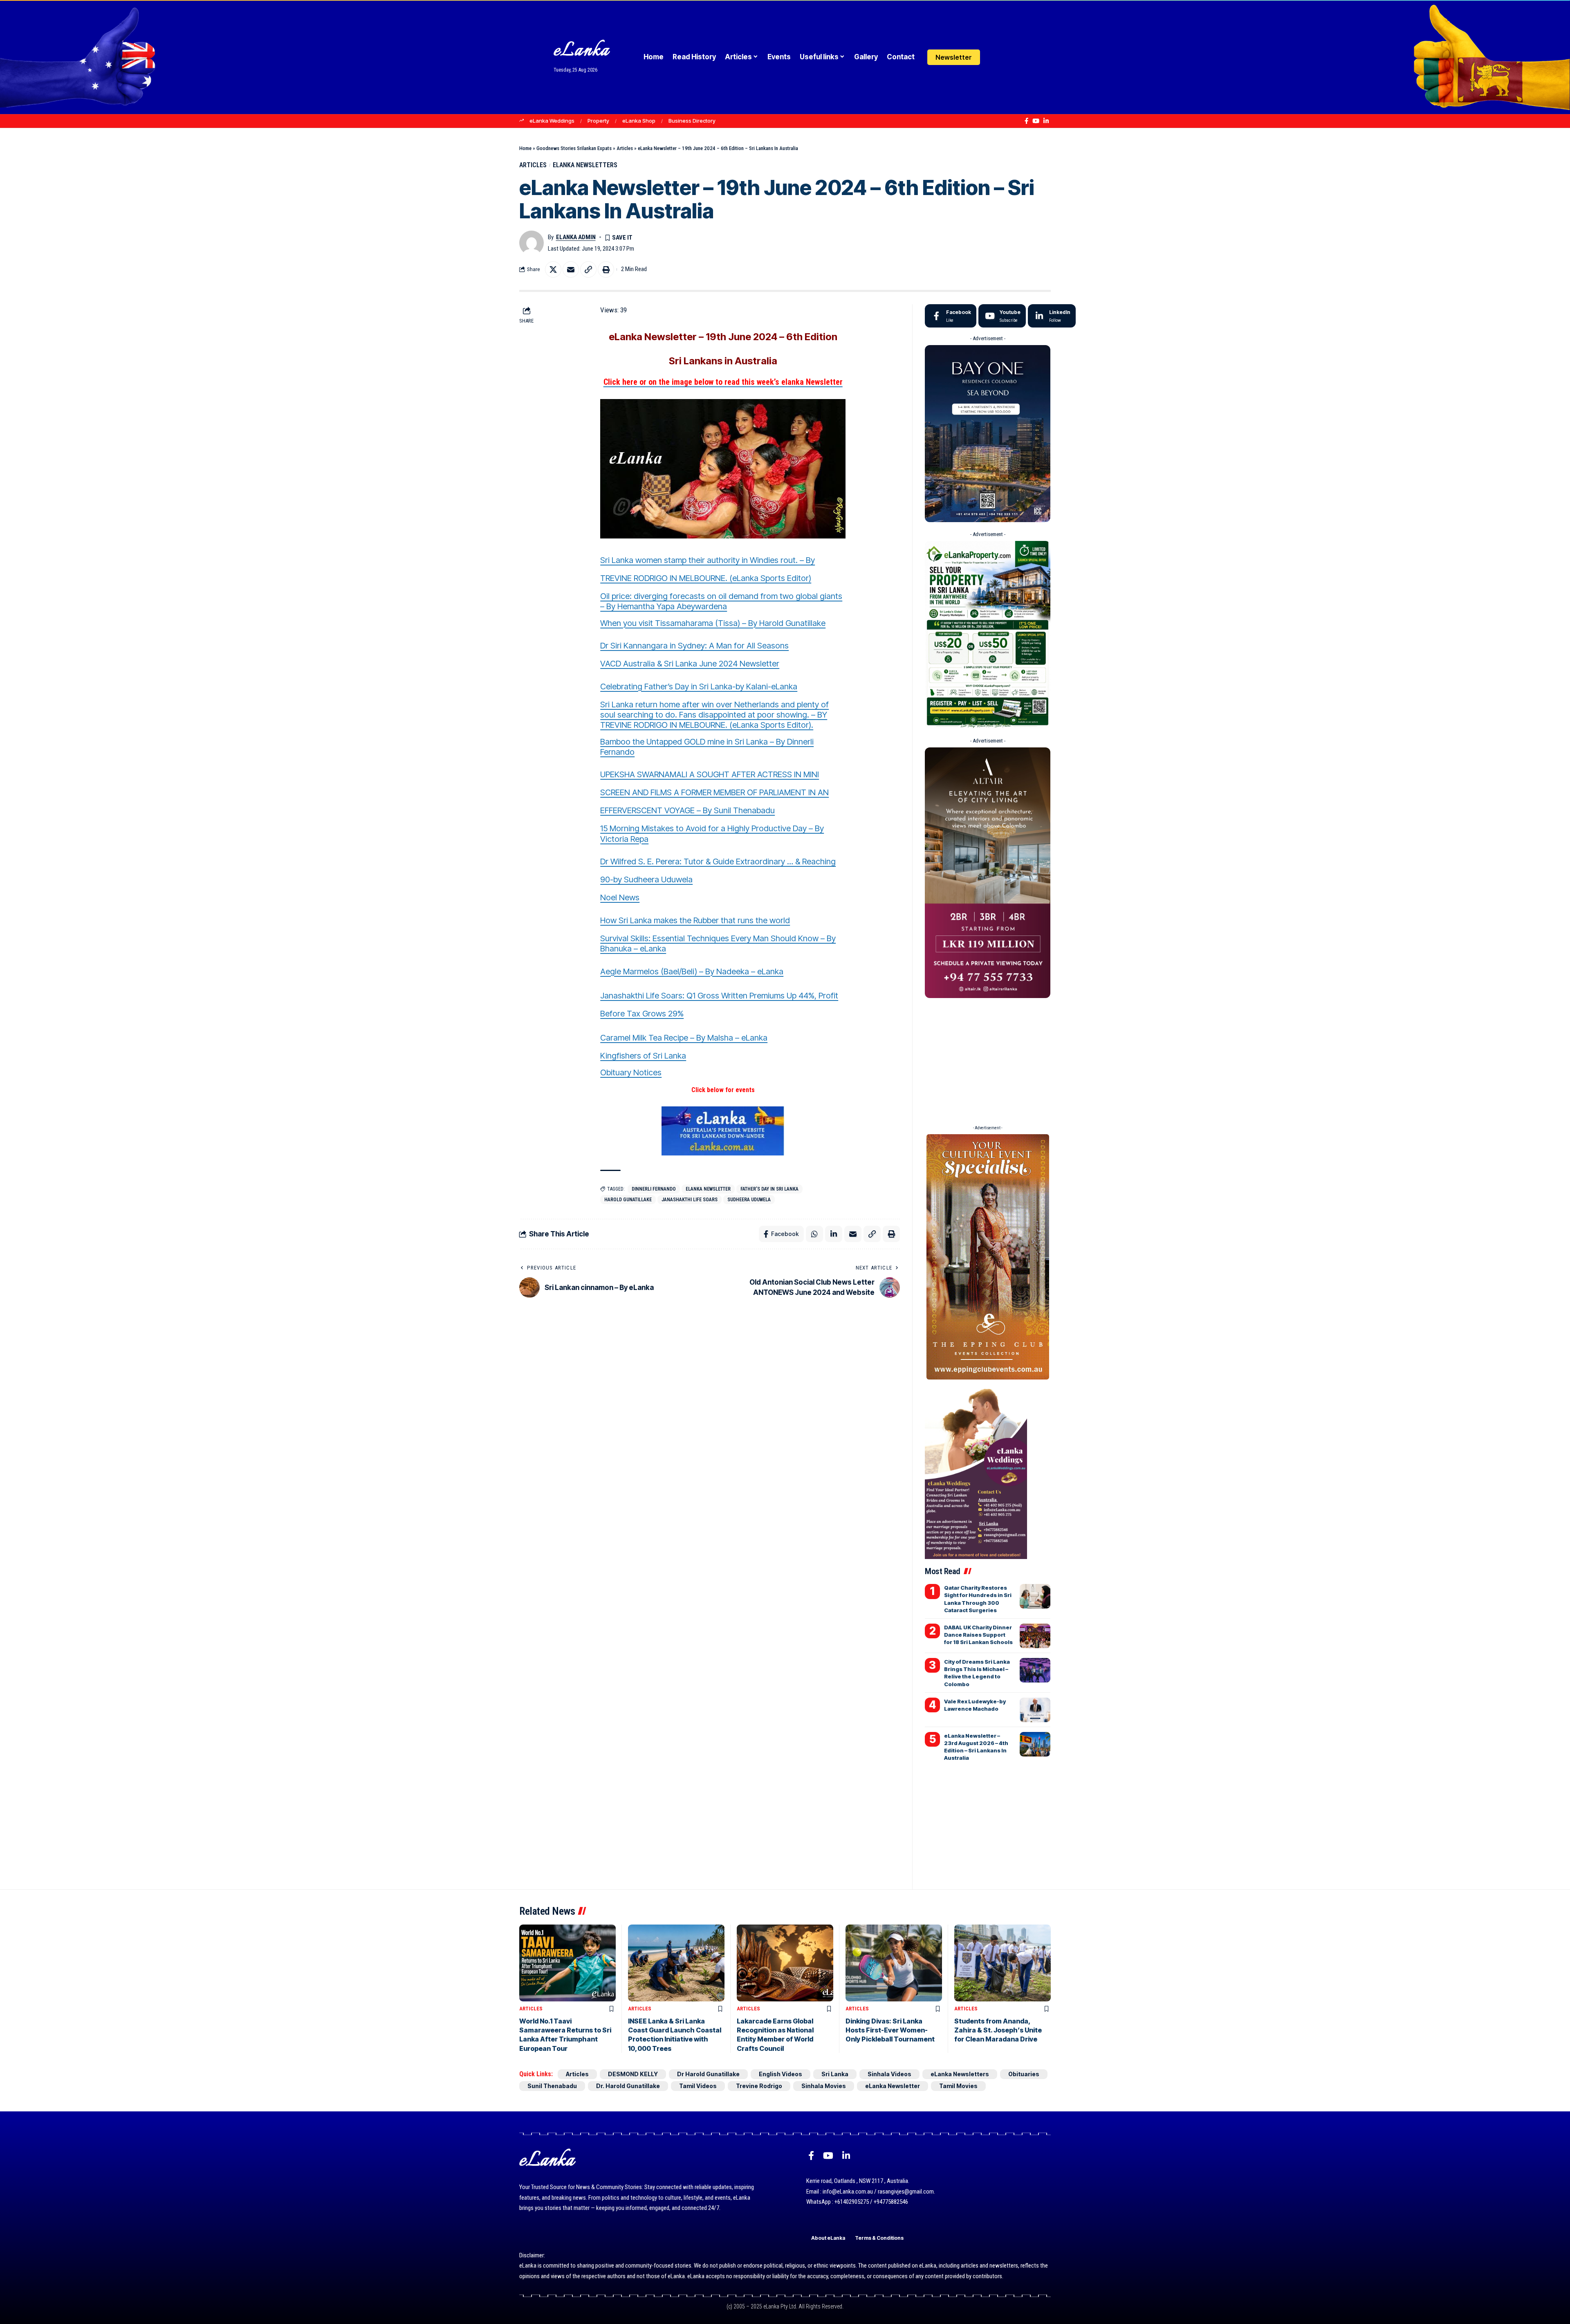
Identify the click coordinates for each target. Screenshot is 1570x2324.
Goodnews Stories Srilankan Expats (574, 148)
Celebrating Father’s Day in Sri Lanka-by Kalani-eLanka (699, 686)
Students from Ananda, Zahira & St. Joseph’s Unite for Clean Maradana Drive (998, 2030)
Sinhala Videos (889, 2074)
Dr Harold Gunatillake (708, 2074)
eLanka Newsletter (708, 1189)
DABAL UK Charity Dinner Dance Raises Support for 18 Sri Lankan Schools (978, 1635)
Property (598, 121)
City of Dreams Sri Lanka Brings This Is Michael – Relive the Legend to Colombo (977, 1673)
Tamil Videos (698, 2086)
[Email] (571, 269)
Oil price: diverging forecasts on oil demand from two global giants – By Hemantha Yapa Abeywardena (721, 601)
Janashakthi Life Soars (690, 1200)
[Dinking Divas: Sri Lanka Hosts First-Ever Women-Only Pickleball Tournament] (894, 1963)
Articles (625, 148)
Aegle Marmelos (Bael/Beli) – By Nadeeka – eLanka (692, 971)
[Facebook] (1026, 121)
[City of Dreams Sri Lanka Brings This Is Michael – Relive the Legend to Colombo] (1035, 1670)
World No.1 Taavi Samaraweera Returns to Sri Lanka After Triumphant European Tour (565, 2035)
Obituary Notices (631, 1072)
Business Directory (692, 121)
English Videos (781, 2074)
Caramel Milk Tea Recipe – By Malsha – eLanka (684, 1038)
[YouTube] (1036, 121)
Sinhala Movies (824, 2086)
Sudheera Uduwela (749, 1200)
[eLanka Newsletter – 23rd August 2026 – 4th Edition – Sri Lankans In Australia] (1035, 1744)
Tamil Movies (958, 2086)
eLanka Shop (639, 121)
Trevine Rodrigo (759, 2086)
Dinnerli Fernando (654, 1189)
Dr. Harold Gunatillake (628, 2086)
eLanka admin (576, 237)
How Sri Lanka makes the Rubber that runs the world (695, 920)
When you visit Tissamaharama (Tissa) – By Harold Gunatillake (713, 623)
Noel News (620, 897)
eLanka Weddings (552, 121)
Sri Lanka (835, 2074)
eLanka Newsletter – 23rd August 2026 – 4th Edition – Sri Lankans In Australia (976, 1747)
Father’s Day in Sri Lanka (769, 1189)
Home (525, 148)
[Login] (995, 57)
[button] (1011, 57)
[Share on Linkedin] (834, 1234)
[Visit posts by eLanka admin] (532, 243)
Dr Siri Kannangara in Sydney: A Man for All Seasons (694, 646)
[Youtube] (1002, 316)
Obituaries (1024, 2074)
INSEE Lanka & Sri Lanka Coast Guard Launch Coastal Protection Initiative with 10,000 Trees (675, 2035)
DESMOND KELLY (633, 2074)
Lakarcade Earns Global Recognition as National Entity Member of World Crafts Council (775, 2035)
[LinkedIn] (1046, 121)
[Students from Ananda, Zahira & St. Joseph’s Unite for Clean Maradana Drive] (1003, 1963)
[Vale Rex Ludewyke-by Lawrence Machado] (1035, 1710)
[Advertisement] (987, 1059)
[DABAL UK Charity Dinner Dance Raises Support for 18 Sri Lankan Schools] (1035, 1636)
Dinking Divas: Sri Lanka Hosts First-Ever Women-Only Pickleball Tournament (890, 2030)
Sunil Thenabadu (552, 2086)
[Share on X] (553, 269)
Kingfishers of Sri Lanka (643, 1056)
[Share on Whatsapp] (814, 1234)
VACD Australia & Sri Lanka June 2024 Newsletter (690, 664)
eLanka (581, 51)
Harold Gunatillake (628, 1200)
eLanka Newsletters (585, 165)
